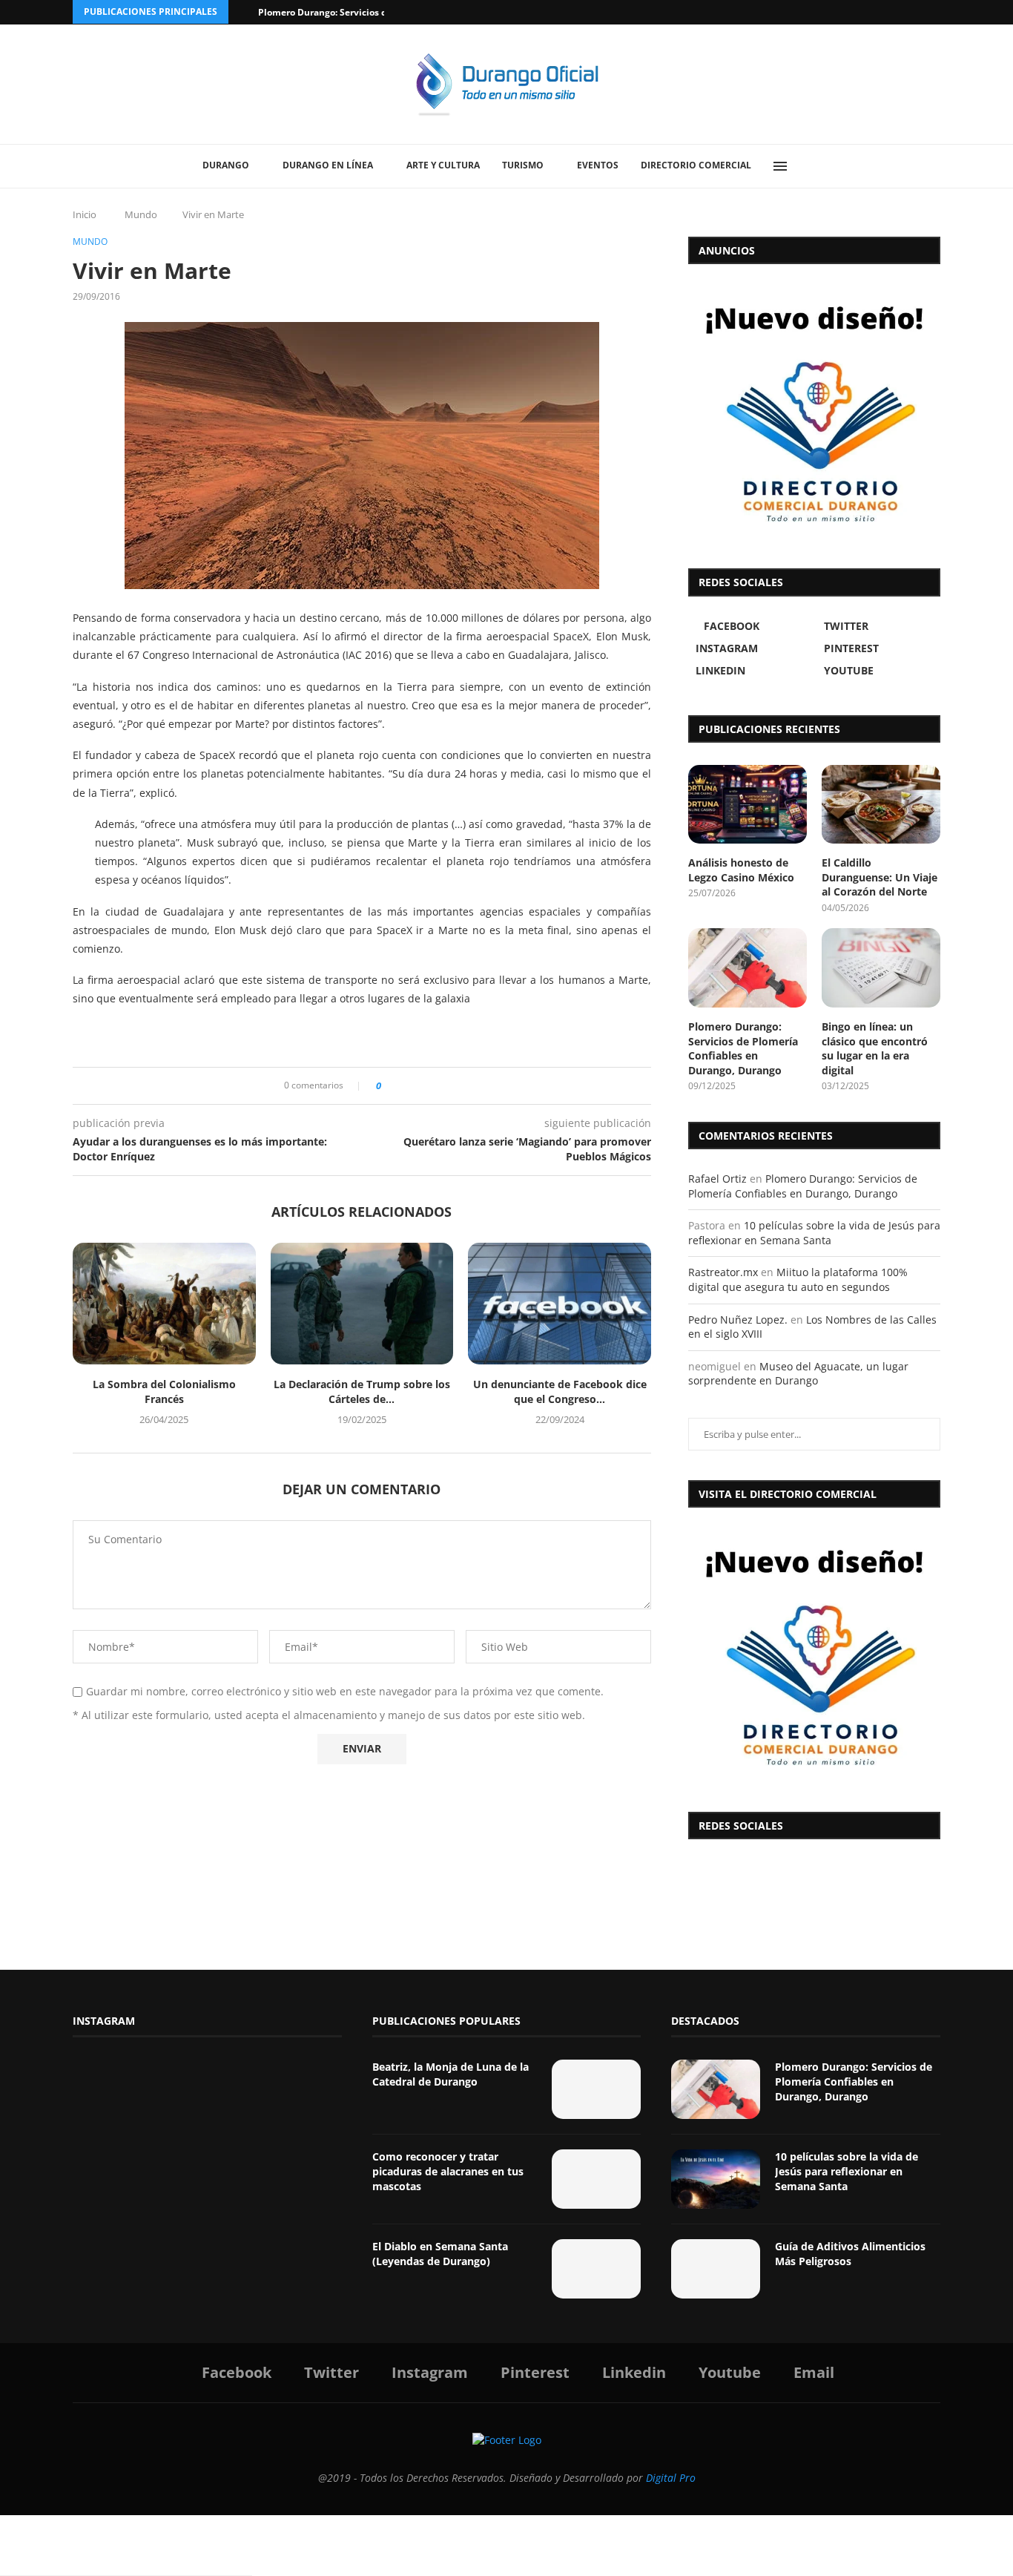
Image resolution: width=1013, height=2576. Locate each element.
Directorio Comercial (696, 165)
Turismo (523, 165)
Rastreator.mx (723, 1272)
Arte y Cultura (443, 165)
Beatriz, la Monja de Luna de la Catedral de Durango (451, 2074)
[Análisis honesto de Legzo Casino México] (748, 805)
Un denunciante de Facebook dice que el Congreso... (560, 1391)
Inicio (85, 214)
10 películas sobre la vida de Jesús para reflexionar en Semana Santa (814, 1233)
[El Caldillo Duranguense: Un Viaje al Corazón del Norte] (881, 805)
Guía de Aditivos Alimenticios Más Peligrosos (850, 2254)
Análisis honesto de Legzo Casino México (741, 870)
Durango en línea (328, 165)
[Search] (814, 166)
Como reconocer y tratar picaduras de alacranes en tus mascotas (448, 2171)
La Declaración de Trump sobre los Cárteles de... (362, 1391)
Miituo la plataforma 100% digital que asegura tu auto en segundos (798, 1279)
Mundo (141, 214)
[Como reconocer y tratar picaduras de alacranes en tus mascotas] (596, 2179)
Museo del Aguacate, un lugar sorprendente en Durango (798, 1374)
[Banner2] (814, 413)
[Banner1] (814, 1656)
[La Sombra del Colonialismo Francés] (164, 1304)
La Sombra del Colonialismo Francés (164, 1391)
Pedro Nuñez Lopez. (738, 1320)
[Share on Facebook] (397, 1086)
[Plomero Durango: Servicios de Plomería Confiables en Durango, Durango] (748, 968)
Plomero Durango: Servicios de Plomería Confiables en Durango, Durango (743, 1048)
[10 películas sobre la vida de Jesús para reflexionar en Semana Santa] (716, 2179)
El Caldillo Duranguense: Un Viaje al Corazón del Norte (880, 877)
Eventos (598, 165)
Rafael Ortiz (717, 1179)
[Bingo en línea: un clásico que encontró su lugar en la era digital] (881, 968)
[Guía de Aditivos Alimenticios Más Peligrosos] (716, 2269)
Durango (226, 165)
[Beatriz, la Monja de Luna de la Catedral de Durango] (596, 2089)
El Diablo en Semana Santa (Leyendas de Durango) (440, 2254)
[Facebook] (879, 12)
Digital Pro (671, 2478)
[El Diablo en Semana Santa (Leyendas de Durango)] (596, 2269)
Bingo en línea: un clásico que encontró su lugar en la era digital (875, 1048)
